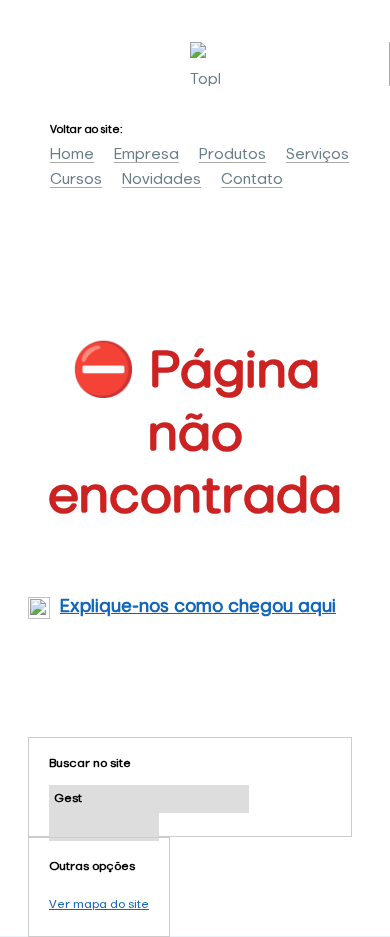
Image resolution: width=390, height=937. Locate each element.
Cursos (76, 179)
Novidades (161, 179)
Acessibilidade (60, 802)
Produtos (232, 154)
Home (72, 154)
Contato (252, 179)
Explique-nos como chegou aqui (198, 607)
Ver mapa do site (99, 905)
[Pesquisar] (104, 827)
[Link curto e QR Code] (60, 882)
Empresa (146, 154)
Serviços (317, 154)
